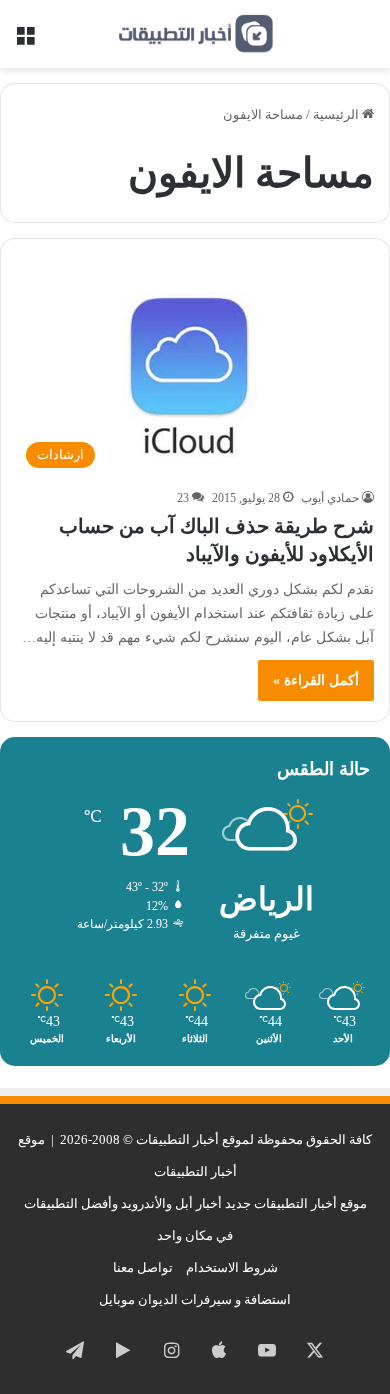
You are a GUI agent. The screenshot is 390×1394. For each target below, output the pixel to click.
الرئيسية (337, 114)
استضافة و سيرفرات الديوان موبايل (195, 1299)
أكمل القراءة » (316, 680)
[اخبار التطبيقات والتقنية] (195, 34)
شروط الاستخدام (232, 1267)
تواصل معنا (143, 1267)
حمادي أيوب (330, 498)
